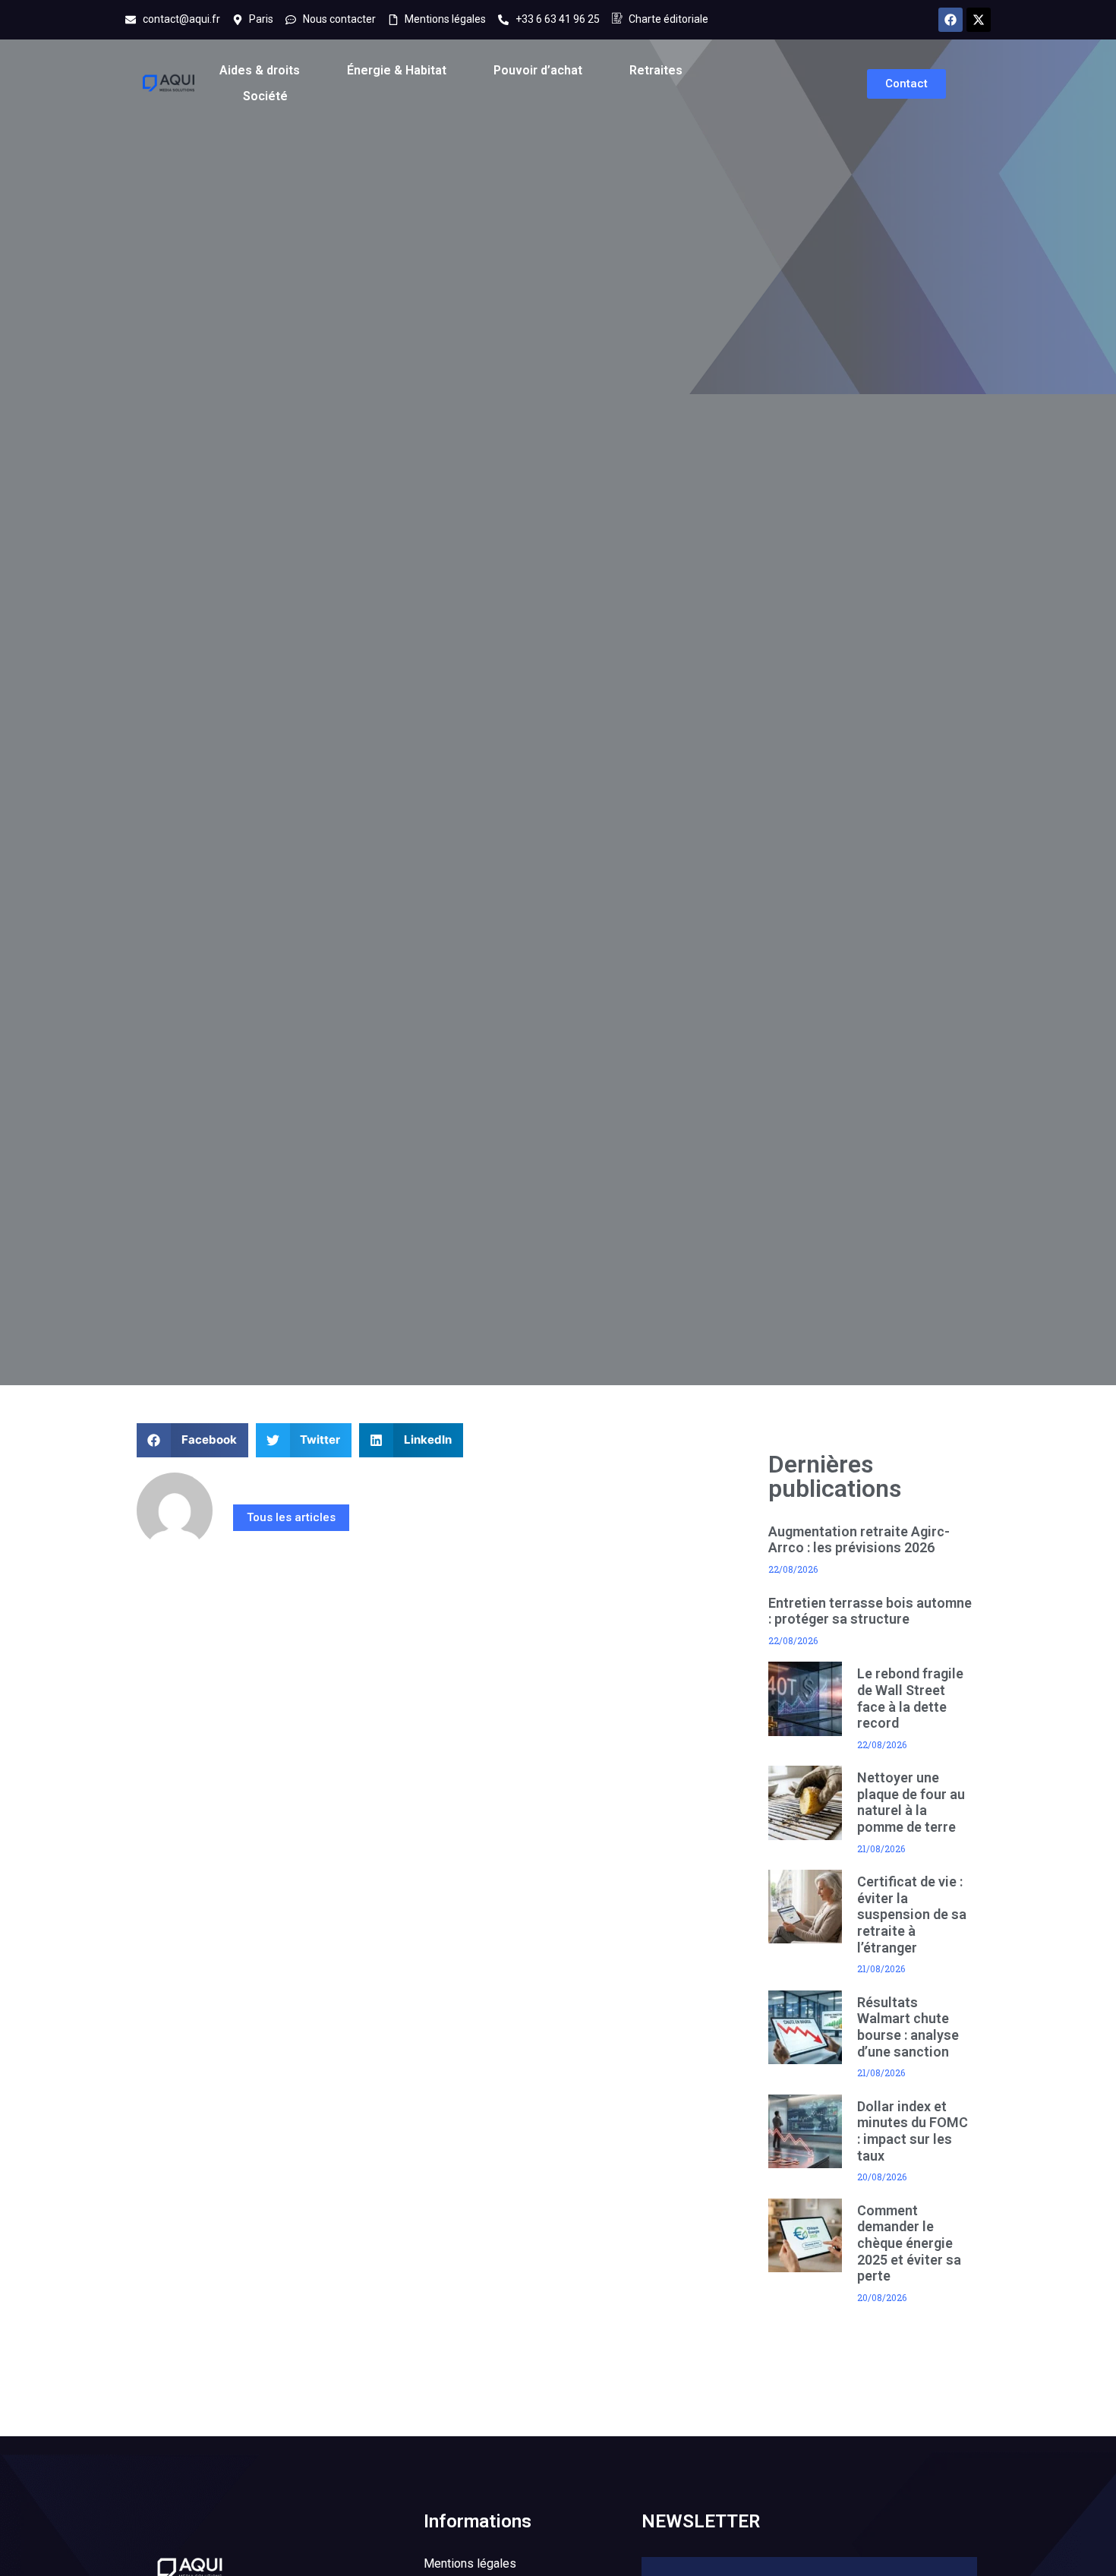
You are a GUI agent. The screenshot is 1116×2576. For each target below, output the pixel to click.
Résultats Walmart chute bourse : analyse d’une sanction (908, 2027)
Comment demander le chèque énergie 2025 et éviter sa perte (909, 2243)
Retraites (656, 70)
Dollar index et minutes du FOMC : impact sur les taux (913, 2131)
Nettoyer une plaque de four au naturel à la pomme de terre (911, 1802)
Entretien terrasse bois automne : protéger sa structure (870, 1611)
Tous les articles (291, 1517)
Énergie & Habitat (397, 70)
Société (265, 96)
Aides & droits (260, 70)
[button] (192, 1440)
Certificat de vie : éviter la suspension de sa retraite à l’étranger (912, 1914)
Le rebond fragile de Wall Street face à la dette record (910, 1698)
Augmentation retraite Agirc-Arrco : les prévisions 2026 (859, 1540)
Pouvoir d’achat (538, 70)
